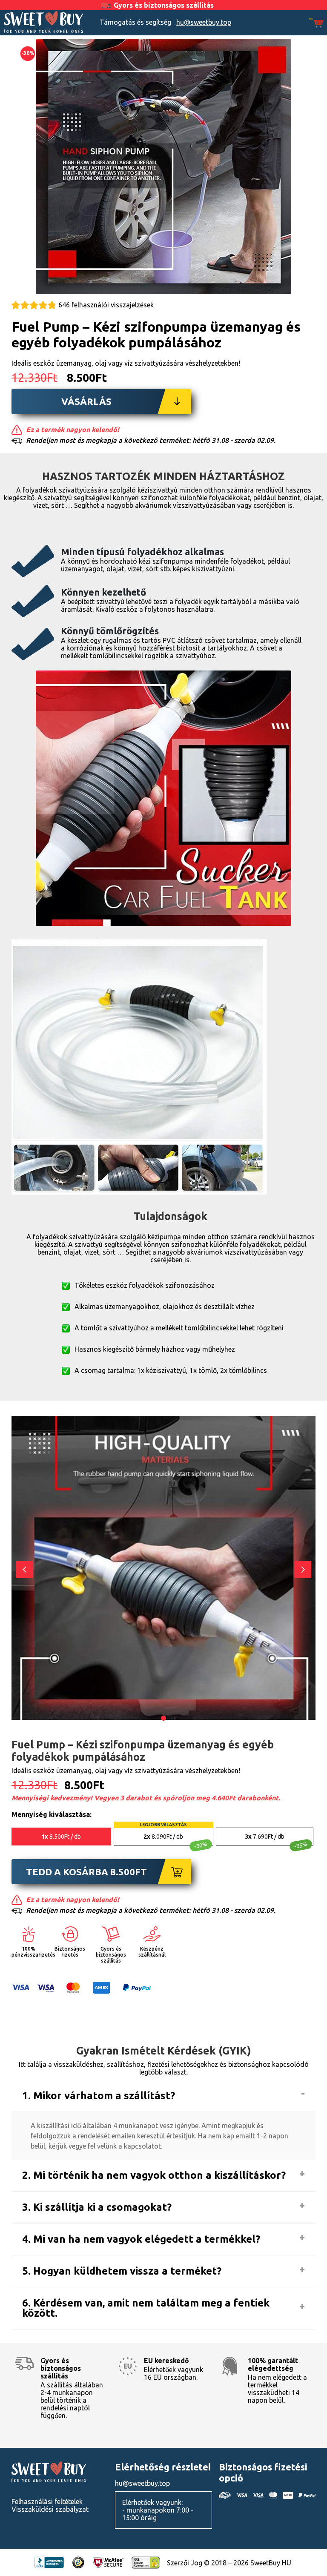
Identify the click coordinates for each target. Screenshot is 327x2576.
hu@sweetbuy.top (204, 22)
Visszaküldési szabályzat (50, 2509)
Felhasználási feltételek (47, 2501)
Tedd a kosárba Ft (86, 1872)
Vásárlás (86, 401)
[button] (303, 1570)
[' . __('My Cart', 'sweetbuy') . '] (316, 24)
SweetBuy (43, 22)
